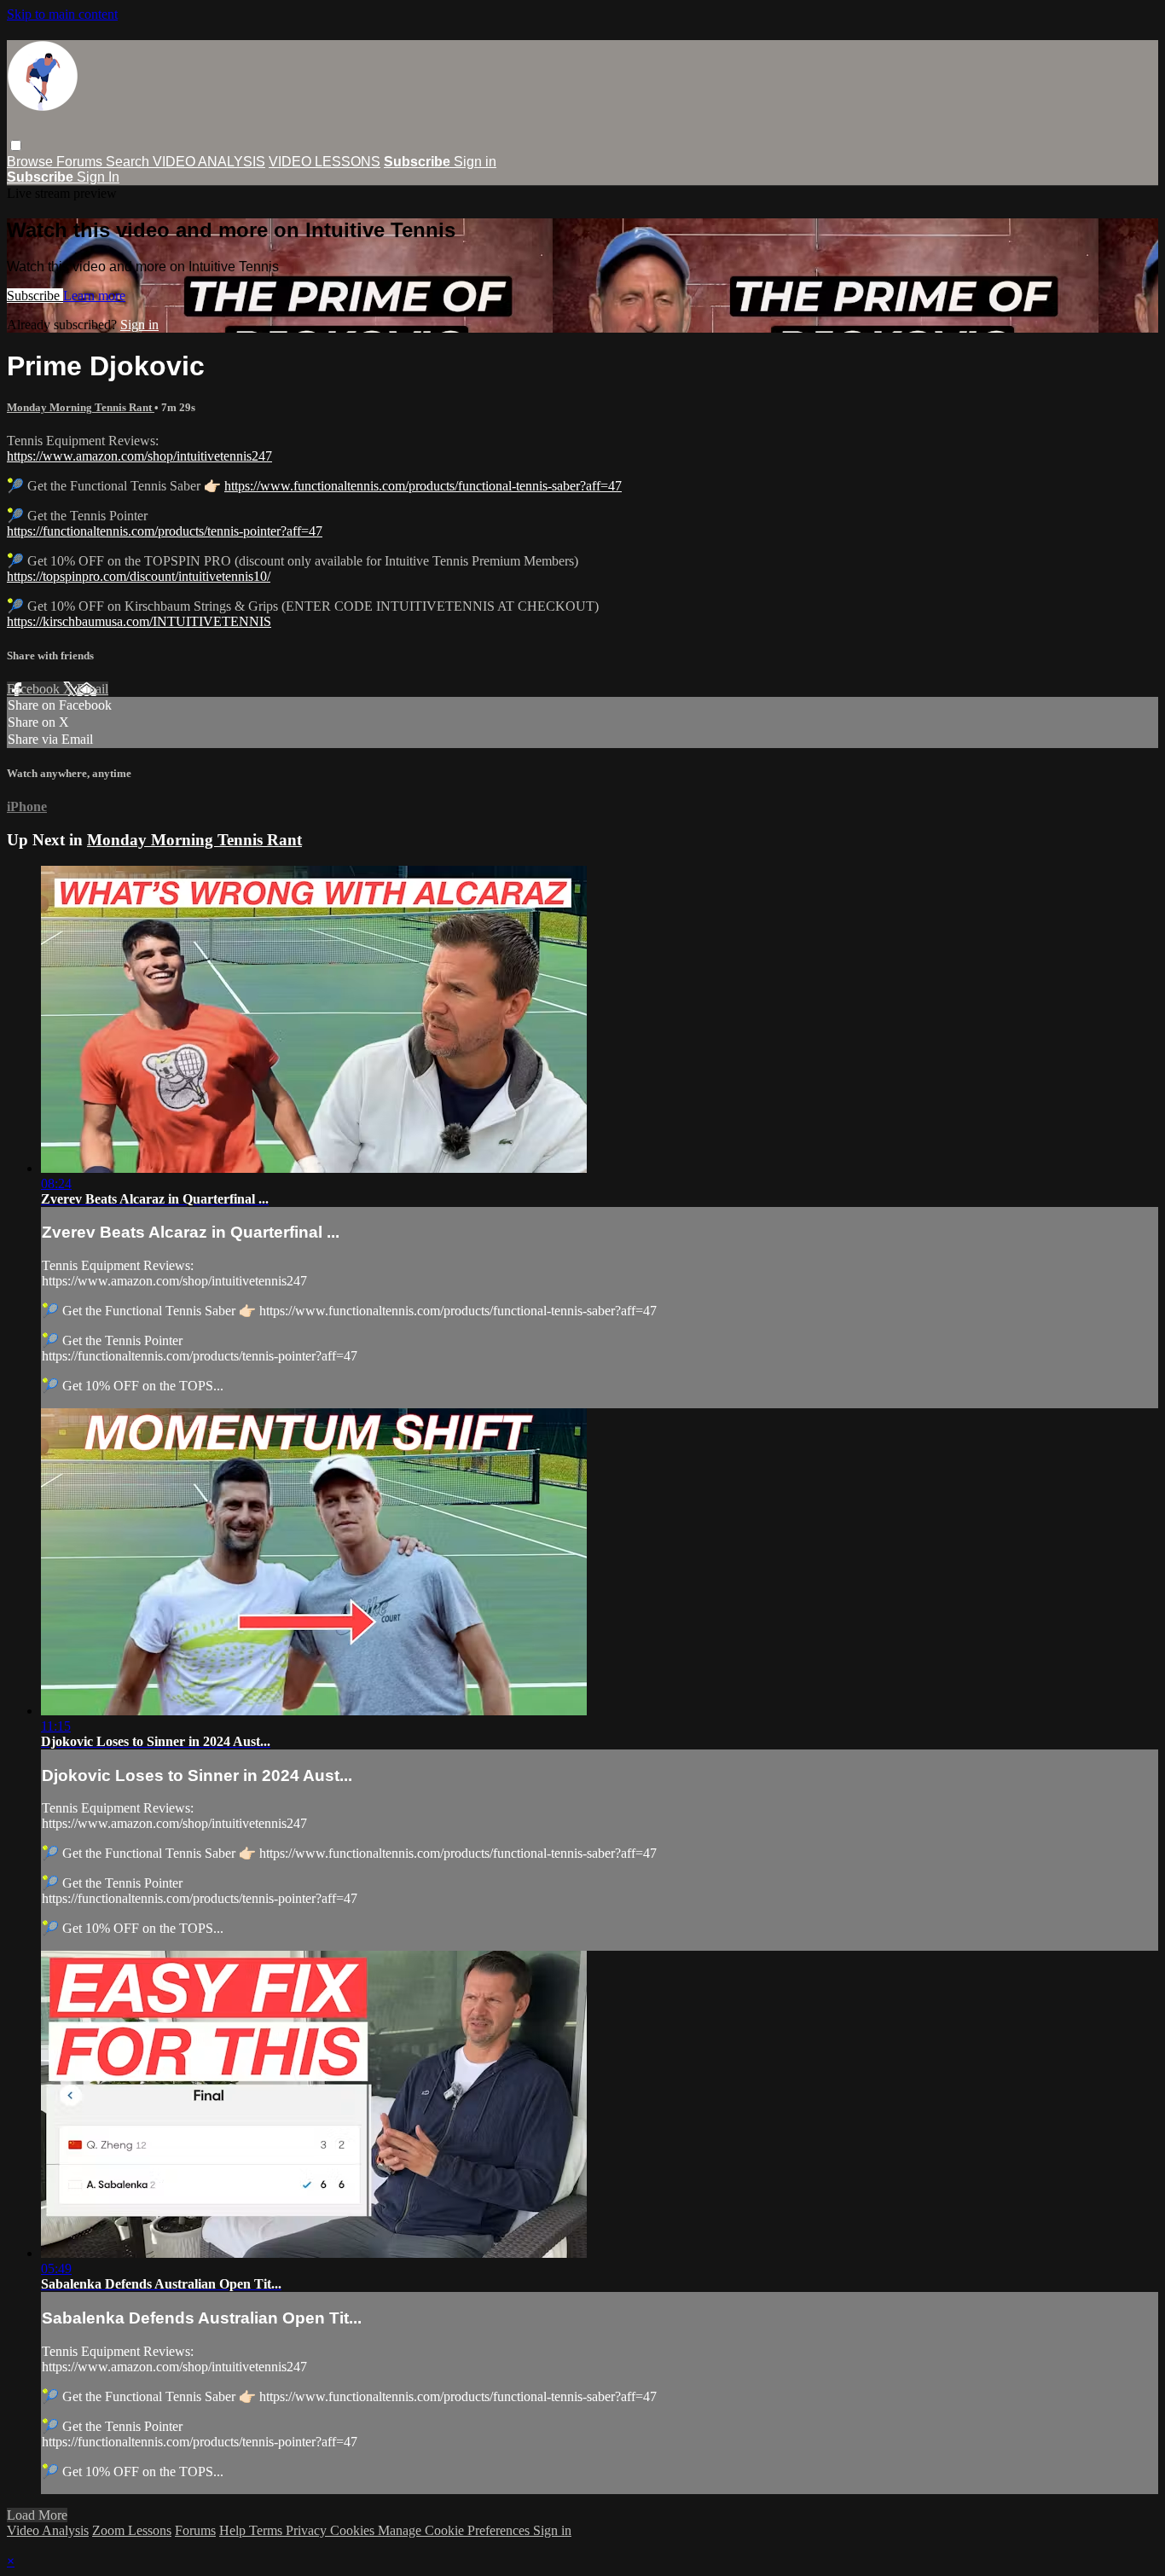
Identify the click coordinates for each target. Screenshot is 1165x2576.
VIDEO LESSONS (325, 162)
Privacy (308, 2530)
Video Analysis (48, 2530)
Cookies (354, 2530)
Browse (32, 162)
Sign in (475, 162)
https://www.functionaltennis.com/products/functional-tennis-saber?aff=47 (423, 486)
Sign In (98, 177)
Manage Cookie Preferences (455, 2530)
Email (93, 689)
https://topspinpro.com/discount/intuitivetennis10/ (139, 576)
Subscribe (35, 296)
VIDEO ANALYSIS (209, 162)
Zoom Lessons (132, 2530)
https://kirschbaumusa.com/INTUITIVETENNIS (139, 621)
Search (129, 162)
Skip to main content (62, 14)
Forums (81, 162)
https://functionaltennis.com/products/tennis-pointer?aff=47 (165, 531)
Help (234, 2530)
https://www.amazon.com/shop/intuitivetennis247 (139, 456)
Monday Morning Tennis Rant (81, 407)
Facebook (35, 689)
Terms (267, 2530)
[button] (16, 145)
